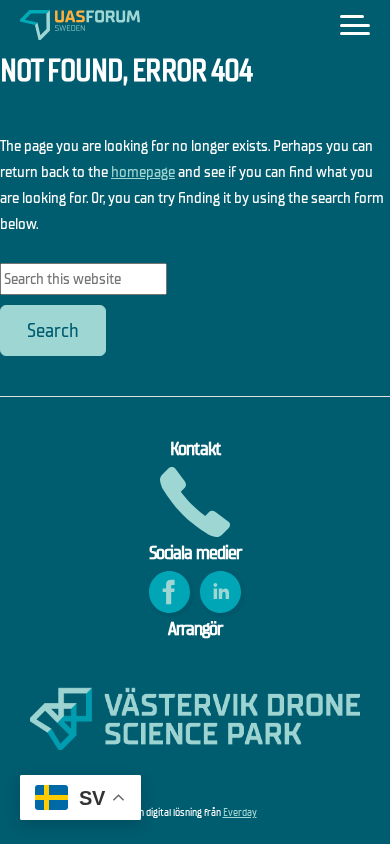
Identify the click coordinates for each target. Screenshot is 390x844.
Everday (240, 812)
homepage (143, 171)
